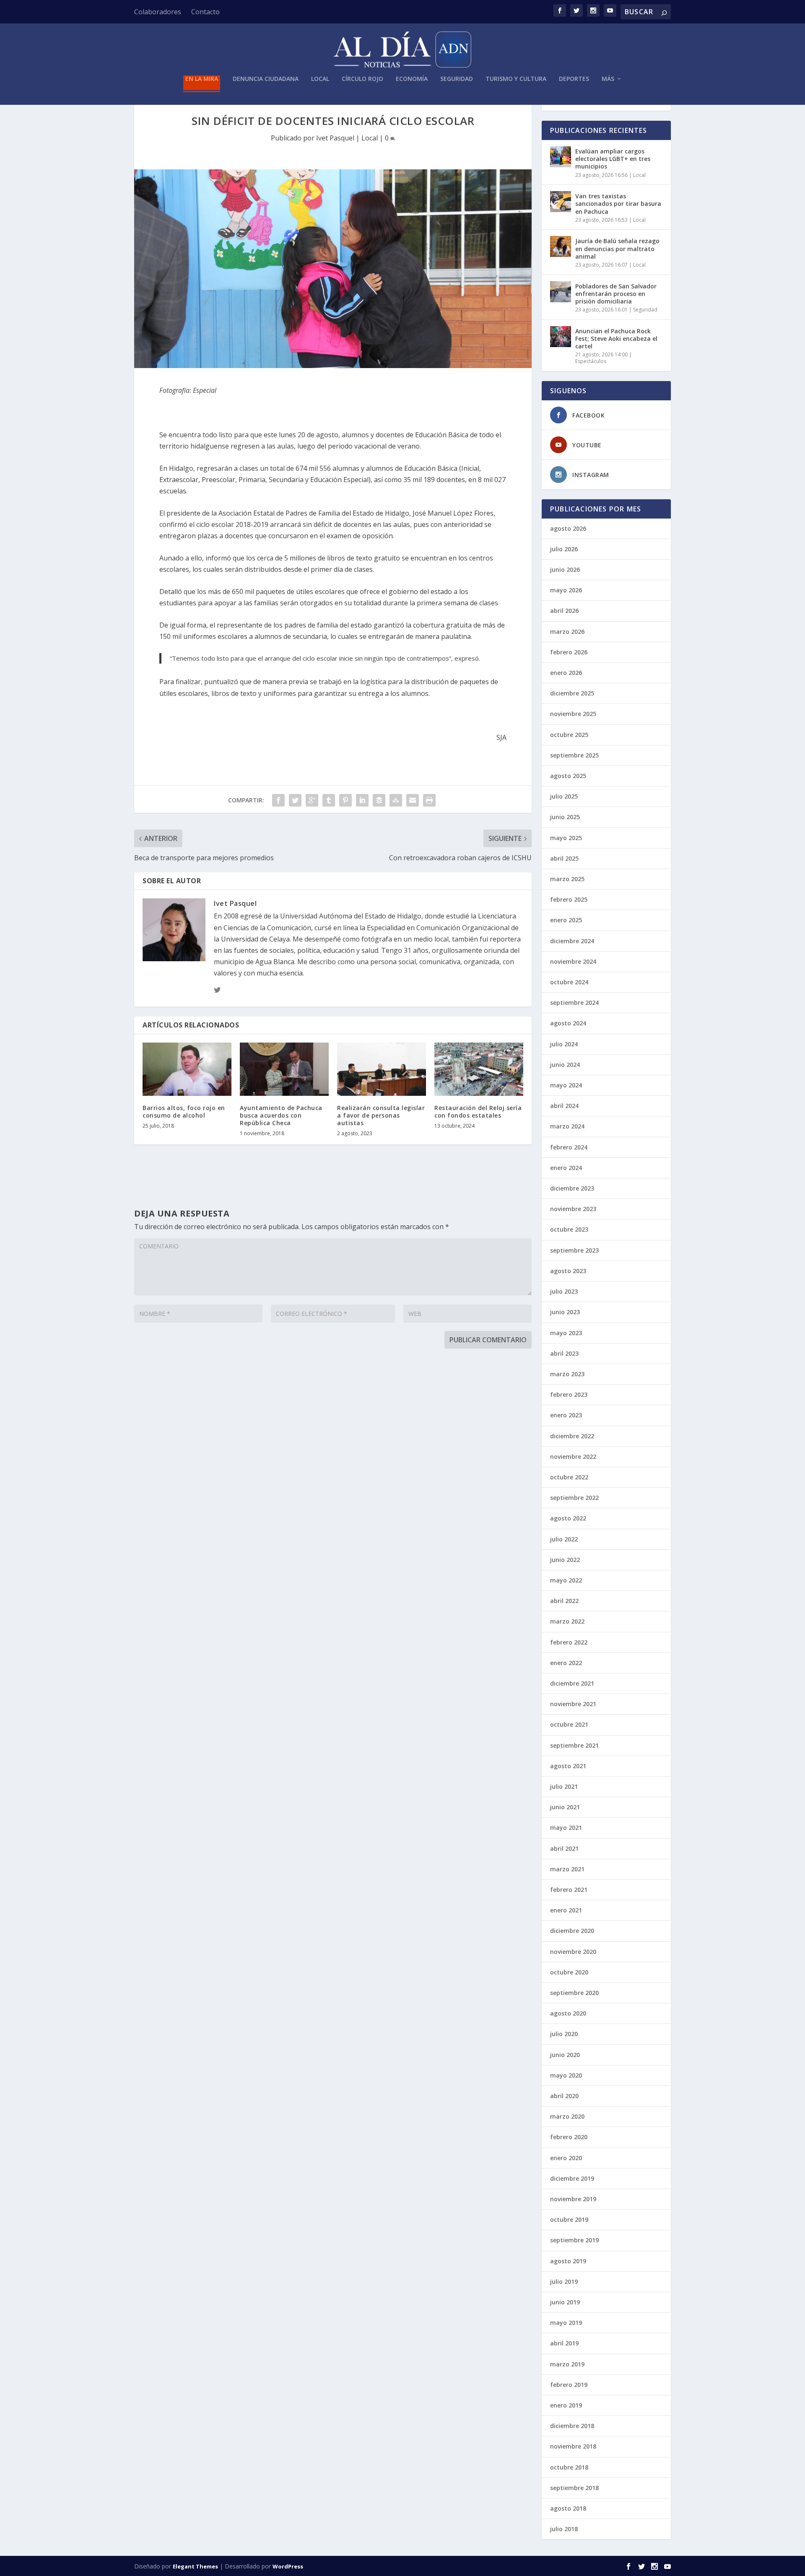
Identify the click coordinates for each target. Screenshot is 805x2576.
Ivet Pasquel (335, 138)
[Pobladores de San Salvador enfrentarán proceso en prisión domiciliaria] (561, 292)
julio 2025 (564, 796)
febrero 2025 (569, 899)
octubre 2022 (569, 1477)
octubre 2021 (569, 1724)
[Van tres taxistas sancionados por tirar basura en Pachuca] (561, 202)
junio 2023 (565, 1312)
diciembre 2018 (572, 2426)
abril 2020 (564, 2096)
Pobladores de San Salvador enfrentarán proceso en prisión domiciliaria (616, 294)
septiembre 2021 (574, 1745)
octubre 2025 (569, 735)
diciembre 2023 (572, 1188)
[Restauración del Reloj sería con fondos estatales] (479, 1069)
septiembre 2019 (574, 2240)
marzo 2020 (567, 2116)
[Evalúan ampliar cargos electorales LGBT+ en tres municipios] (561, 157)
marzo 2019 (567, 2364)
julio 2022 (564, 1539)
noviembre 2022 (573, 1457)
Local (320, 79)
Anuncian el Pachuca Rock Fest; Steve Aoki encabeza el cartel (616, 339)
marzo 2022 (567, 1621)
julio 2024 (564, 1044)
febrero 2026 (569, 652)
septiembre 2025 (574, 755)
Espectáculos (591, 361)
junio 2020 (565, 2055)
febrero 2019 (569, 2385)
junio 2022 (565, 1560)
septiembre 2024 (574, 1003)
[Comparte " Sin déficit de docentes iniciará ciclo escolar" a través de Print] (429, 800)
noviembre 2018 (573, 2446)
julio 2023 (564, 1291)
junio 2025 (565, 817)
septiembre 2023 (574, 1250)
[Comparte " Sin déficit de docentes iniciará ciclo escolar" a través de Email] (413, 800)
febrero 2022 (569, 1642)
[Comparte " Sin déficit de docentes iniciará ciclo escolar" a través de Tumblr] (329, 800)
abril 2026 (564, 611)
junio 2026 (565, 569)
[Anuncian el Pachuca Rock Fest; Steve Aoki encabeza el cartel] (561, 337)
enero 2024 (566, 1168)
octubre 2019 (569, 2219)
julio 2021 (564, 1786)
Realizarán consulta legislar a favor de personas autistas (381, 1115)
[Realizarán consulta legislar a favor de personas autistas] (382, 1069)
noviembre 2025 (573, 714)
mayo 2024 (566, 1085)
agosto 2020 (568, 2013)
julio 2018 (564, 2529)
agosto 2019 (568, 2261)
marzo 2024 (567, 1126)
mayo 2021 (566, 1828)
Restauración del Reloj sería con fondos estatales (478, 1112)
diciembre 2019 (572, 2178)
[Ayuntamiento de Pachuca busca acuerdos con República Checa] (284, 1069)
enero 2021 (566, 1910)
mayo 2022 (566, 1580)
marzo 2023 (567, 1374)
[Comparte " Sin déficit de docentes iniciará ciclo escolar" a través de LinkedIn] (362, 800)
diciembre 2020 (572, 1931)
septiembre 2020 (574, 1993)
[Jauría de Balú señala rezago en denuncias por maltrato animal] (561, 246)
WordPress (288, 2566)
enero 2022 (566, 1663)
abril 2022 (564, 1601)
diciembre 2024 (572, 941)
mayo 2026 (566, 590)
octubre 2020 (569, 1972)
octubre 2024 (569, 982)
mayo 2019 (566, 2323)
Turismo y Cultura (516, 79)
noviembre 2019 (573, 2199)
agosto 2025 (568, 776)
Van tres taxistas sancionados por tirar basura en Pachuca (618, 204)
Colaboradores (158, 12)
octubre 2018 (569, 2467)
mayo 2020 (566, 2075)
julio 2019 (564, 2282)
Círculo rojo (362, 79)
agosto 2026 (568, 528)
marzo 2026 (567, 632)
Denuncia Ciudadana (266, 79)
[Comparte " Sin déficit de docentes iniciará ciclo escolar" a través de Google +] (312, 800)
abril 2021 (564, 1848)
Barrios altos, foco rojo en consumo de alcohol (184, 1112)
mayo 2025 (566, 838)
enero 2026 (566, 673)
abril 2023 (564, 1353)
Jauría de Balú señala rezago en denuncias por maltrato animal (617, 248)
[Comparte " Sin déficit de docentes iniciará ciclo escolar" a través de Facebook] (278, 800)
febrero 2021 (569, 1890)
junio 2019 (565, 2302)
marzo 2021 (567, 1869)
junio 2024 (565, 1065)
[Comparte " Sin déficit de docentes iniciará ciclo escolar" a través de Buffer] (379, 800)
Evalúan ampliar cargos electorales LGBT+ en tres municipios (613, 159)
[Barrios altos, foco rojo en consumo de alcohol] (187, 1069)
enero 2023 (566, 1415)
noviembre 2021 (573, 1704)
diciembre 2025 (572, 693)
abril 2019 (564, 2343)
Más (608, 79)
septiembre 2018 (574, 2488)
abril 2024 (564, 1106)
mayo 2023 (566, 1333)
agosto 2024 (568, 1023)
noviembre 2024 (573, 961)
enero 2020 (566, 2158)
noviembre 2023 (573, 1209)
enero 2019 (566, 2405)
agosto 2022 (568, 1518)
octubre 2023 (569, 1229)
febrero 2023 (569, 1394)
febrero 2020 (569, 2137)
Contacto (205, 12)
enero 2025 (566, 920)
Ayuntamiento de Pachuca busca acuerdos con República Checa (281, 1115)
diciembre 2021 (572, 1683)
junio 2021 (565, 1807)
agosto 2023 (568, 1271)
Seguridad (457, 79)
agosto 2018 (568, 2508)
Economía (412, 79)
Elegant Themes (195, 2566)
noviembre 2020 (573, 1952)
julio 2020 (564, 2034)
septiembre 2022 (574, 1498)
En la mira (202, 79)
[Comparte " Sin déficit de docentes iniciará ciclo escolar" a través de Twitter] (295, 800)
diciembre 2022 (572, 1436)
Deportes (574, 79)
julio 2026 (564, 549)
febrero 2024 (569, 1147)
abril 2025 (564, 858)
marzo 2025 (567, 879)
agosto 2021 (568, 1766)
